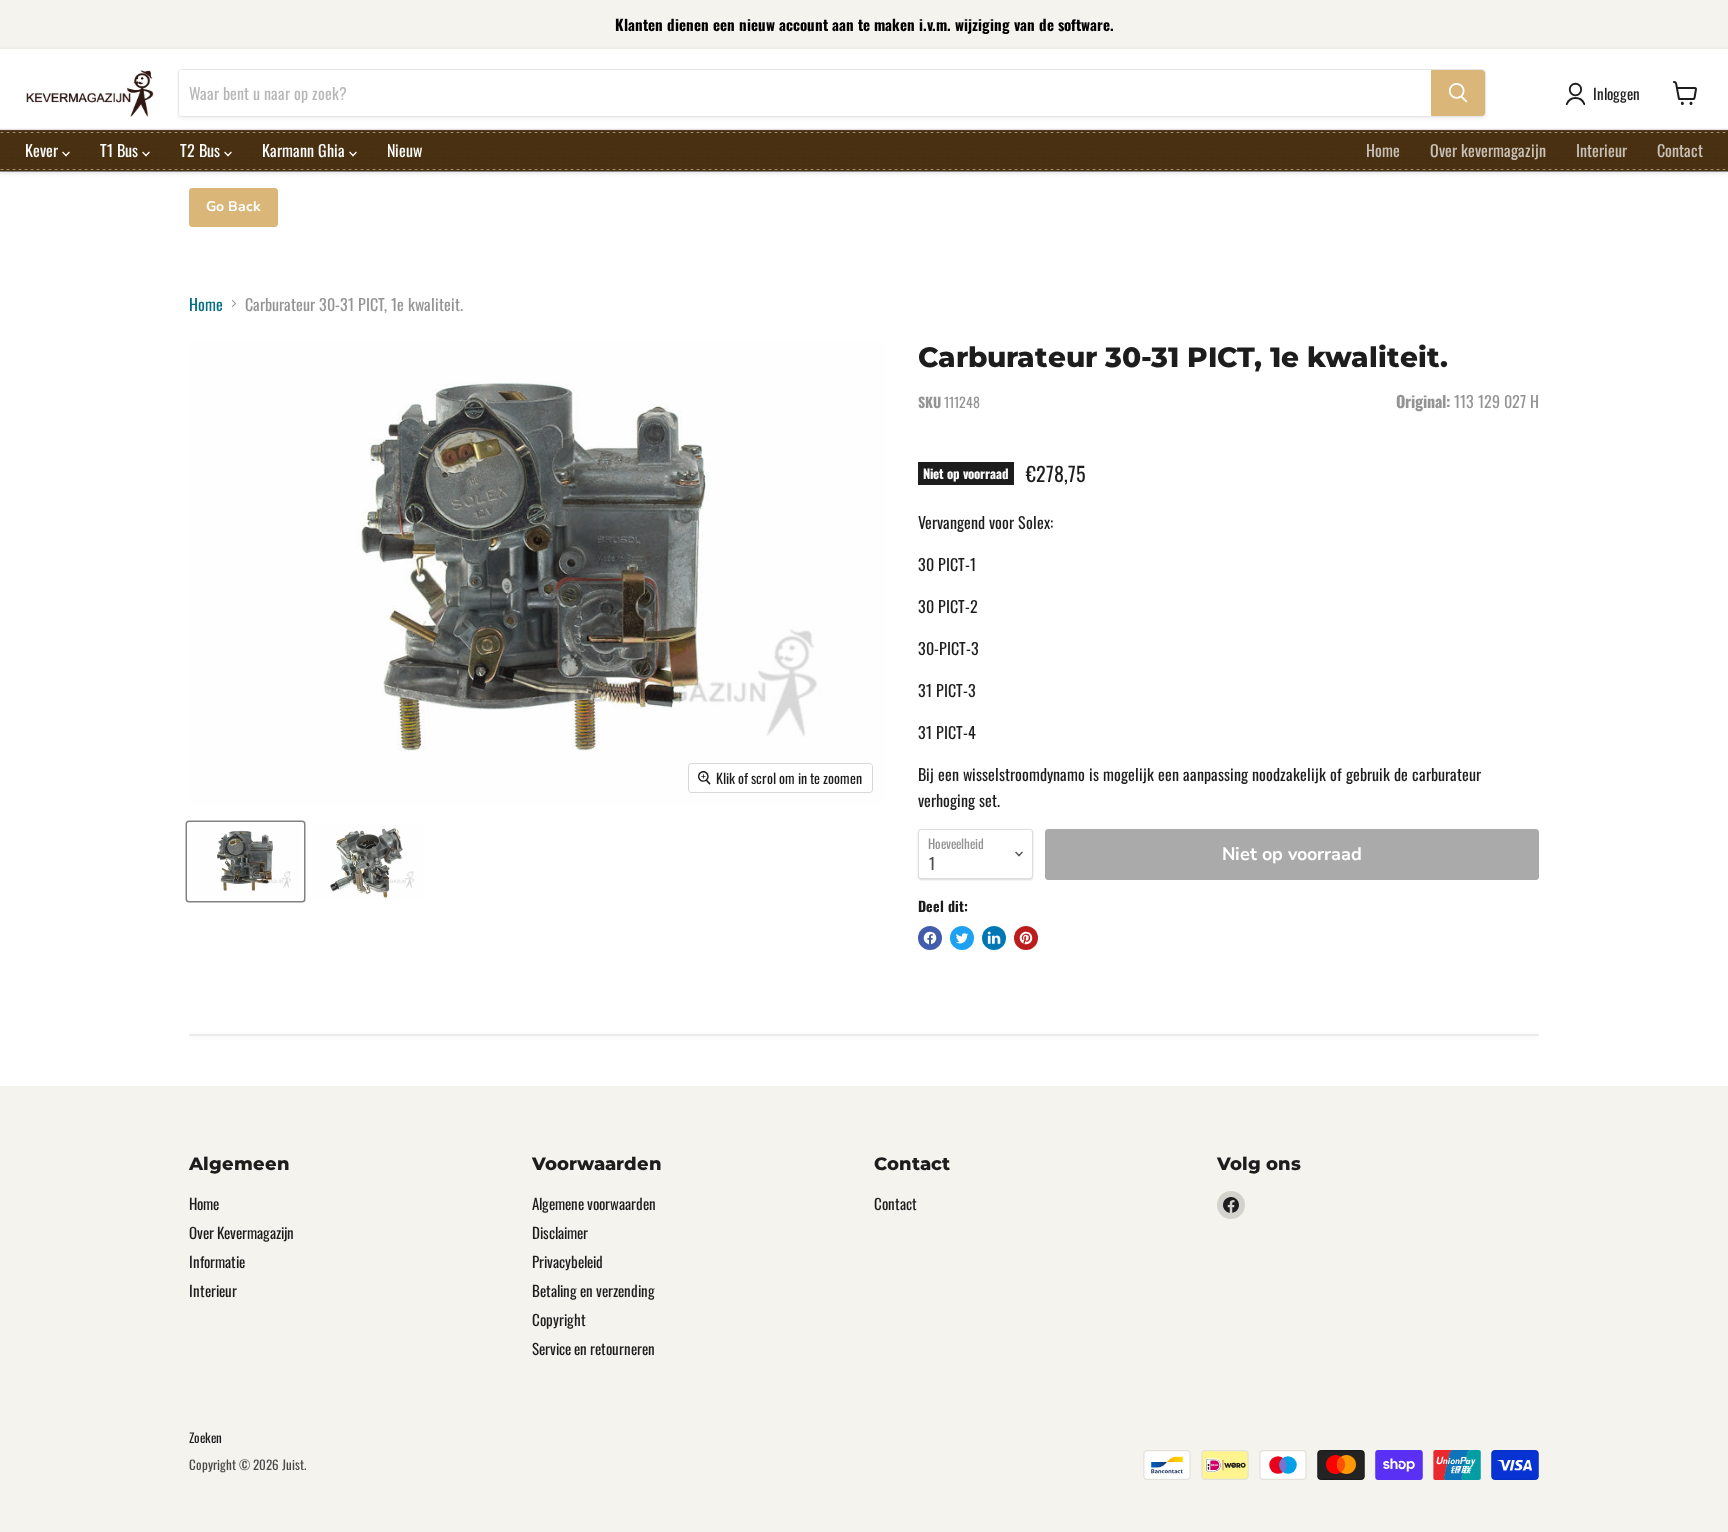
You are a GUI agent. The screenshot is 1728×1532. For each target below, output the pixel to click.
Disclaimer (560, 1232)
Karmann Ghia (305, 150)
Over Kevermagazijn (241, 1232)
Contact (1680, 150)
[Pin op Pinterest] (1026, 938)
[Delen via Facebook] (930, 938)
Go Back (233, 206)
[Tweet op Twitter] (962, 938)
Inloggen (1616, 93)
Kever (43, 150)
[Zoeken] (1458, 93)
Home (1383, 150)
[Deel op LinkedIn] (994, 938)
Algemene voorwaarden (594, 1203)
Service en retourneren (593, 1348)
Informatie (217, 1261)
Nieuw (404, 150)
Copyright (559, 1319)
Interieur (1601, 150)
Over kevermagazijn (1488, 150)
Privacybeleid (567, 1261)
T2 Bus (202, 150)
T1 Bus (121, 150)
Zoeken (205, 1437)
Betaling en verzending (593, 1290)
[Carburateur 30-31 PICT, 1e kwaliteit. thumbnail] (245, 861)
